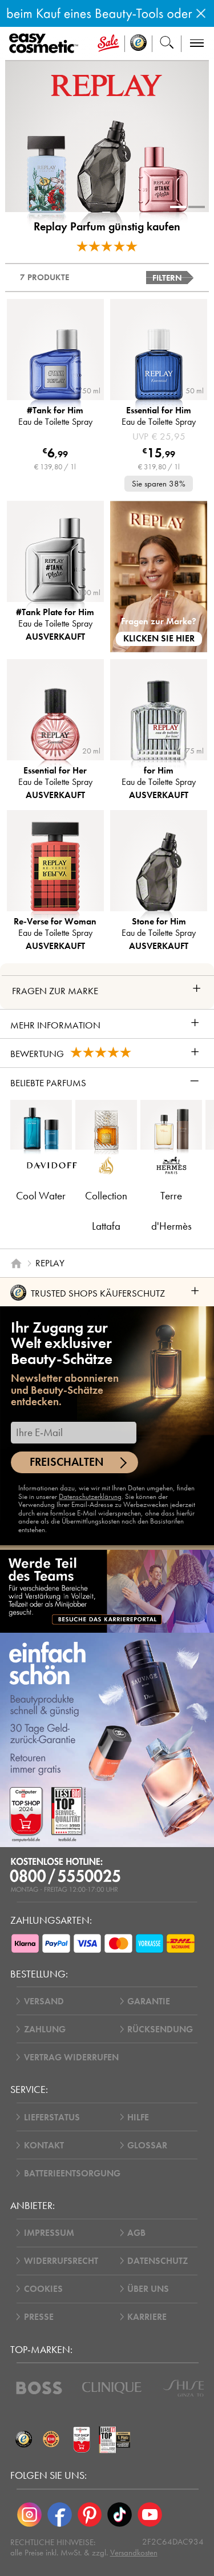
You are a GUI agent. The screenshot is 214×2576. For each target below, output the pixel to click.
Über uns (148, 2289)
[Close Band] (201, 13)
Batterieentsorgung (72, 2173)
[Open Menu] (46, 44)
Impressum (49, 2233)
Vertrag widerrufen (71, 2057)
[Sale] (108, 44)
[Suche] (167, 44)
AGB (136, 2233)
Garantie (149, 2001)
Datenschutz (158, 2261)
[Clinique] (112, 2388)
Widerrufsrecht (61, 2261)
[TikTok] (120, 2515)
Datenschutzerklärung (90, 1496)
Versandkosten (134, 2553)
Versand (44, 2001)
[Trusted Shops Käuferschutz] (24, 2439)
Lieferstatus (52, 2117)
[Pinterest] (90, 2515)
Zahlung (45, 2029)
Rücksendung (160, 2029)
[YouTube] (150, 2515)
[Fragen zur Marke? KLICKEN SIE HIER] (159, 576)
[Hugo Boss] (39, 2388)
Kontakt (44, 2145)
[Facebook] (60, 2515)
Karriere (147, 2317)
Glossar (147, 2145)
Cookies (43, 2289)
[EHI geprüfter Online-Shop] (51, 2439)
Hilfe (138, 2117)
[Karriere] (107, 1591)
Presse (39, 2317)
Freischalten (67, 1462)
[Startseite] (16, 1263)
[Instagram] (29, 2515)
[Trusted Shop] (139, 44)
